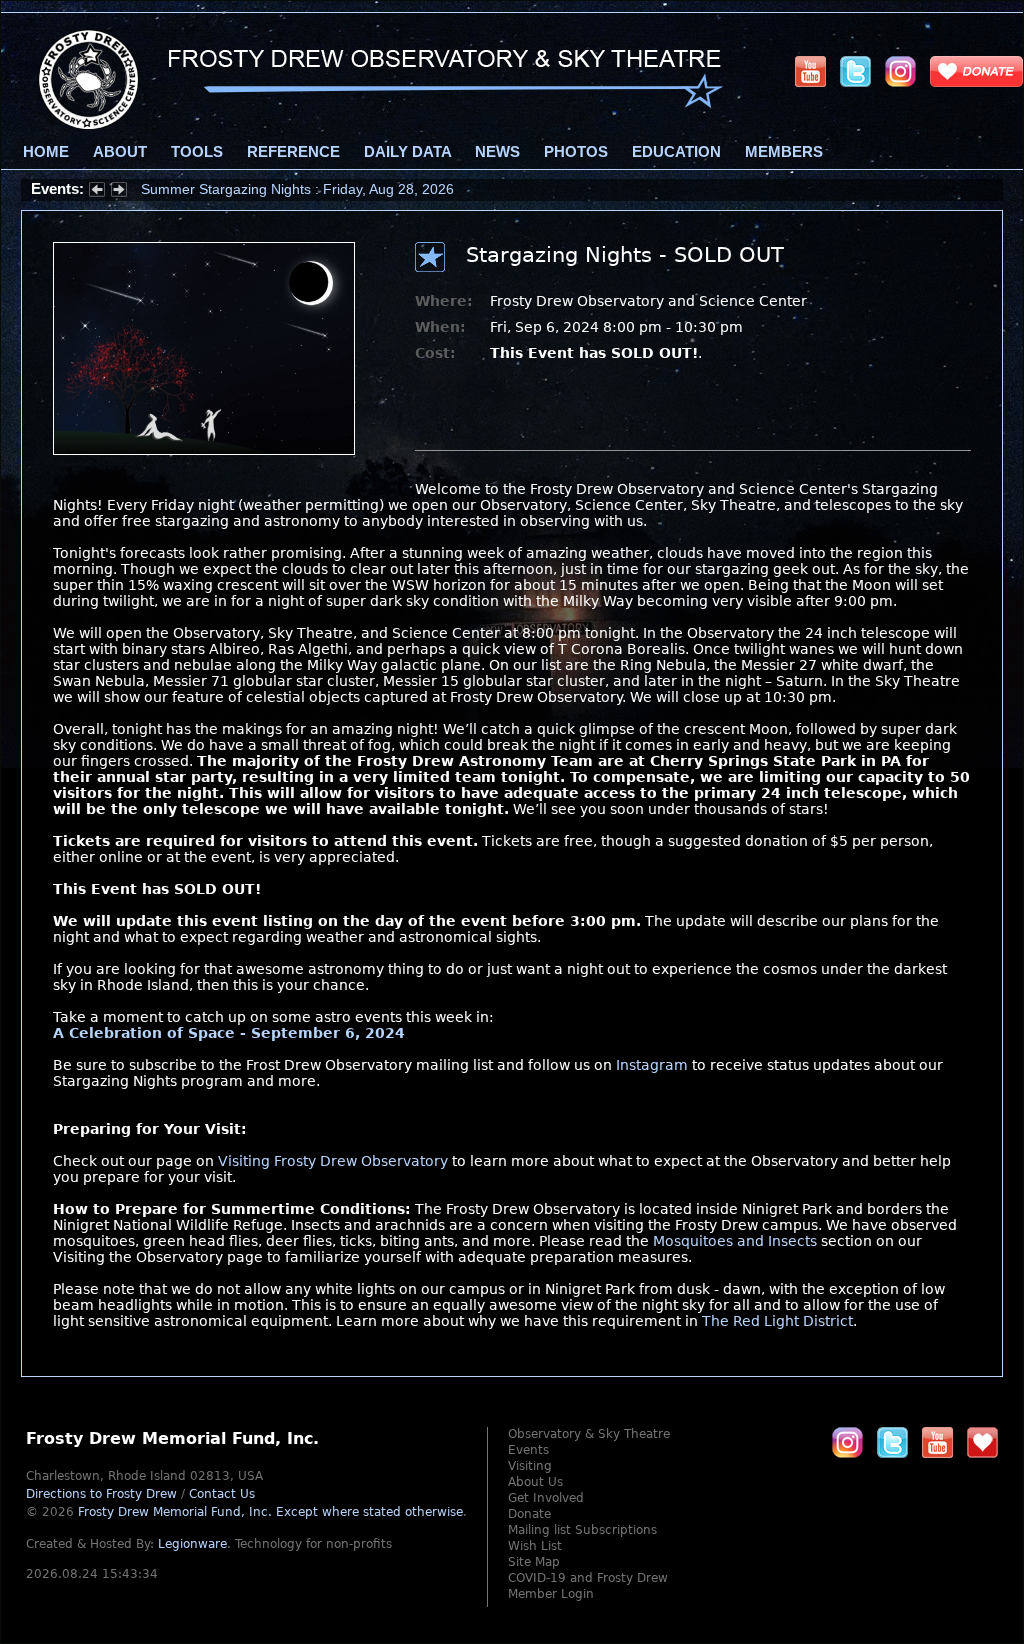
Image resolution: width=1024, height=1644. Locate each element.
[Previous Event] (97, 192)
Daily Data (407, 152)
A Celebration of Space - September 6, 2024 (229, 1033)
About (120, 152)
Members (784, 152)
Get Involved (546, 1498)
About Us (535, 1482)
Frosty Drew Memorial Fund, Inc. (270, 1512)
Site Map (534, 1562)
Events (528, 1450)
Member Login (551, 1594)
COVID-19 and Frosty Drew (588, 1578)
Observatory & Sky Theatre (589, 1434)
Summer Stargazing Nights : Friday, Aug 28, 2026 (297, 189)
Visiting (530, 1466)
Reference (293, 152)
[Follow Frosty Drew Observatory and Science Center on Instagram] (900, 71)
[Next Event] (119, 192)
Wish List (535, 1546)
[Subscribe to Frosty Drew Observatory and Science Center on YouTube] (810, 71)
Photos (576, 152)
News (497, 152)
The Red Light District (777, 1321)
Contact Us (222, 1494)
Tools (197, 152)
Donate (529, 1514)
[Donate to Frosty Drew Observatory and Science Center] (976, 71)
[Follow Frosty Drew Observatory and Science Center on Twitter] (892, 1442)
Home (46, 152)
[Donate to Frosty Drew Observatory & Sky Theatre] (982, 1442)
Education (676, 152)
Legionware (192, 1544)
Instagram (652, 1065)
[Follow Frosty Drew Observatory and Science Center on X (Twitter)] (855, 71)
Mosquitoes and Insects (735, 1241)
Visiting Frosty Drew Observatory (333, 1161)
